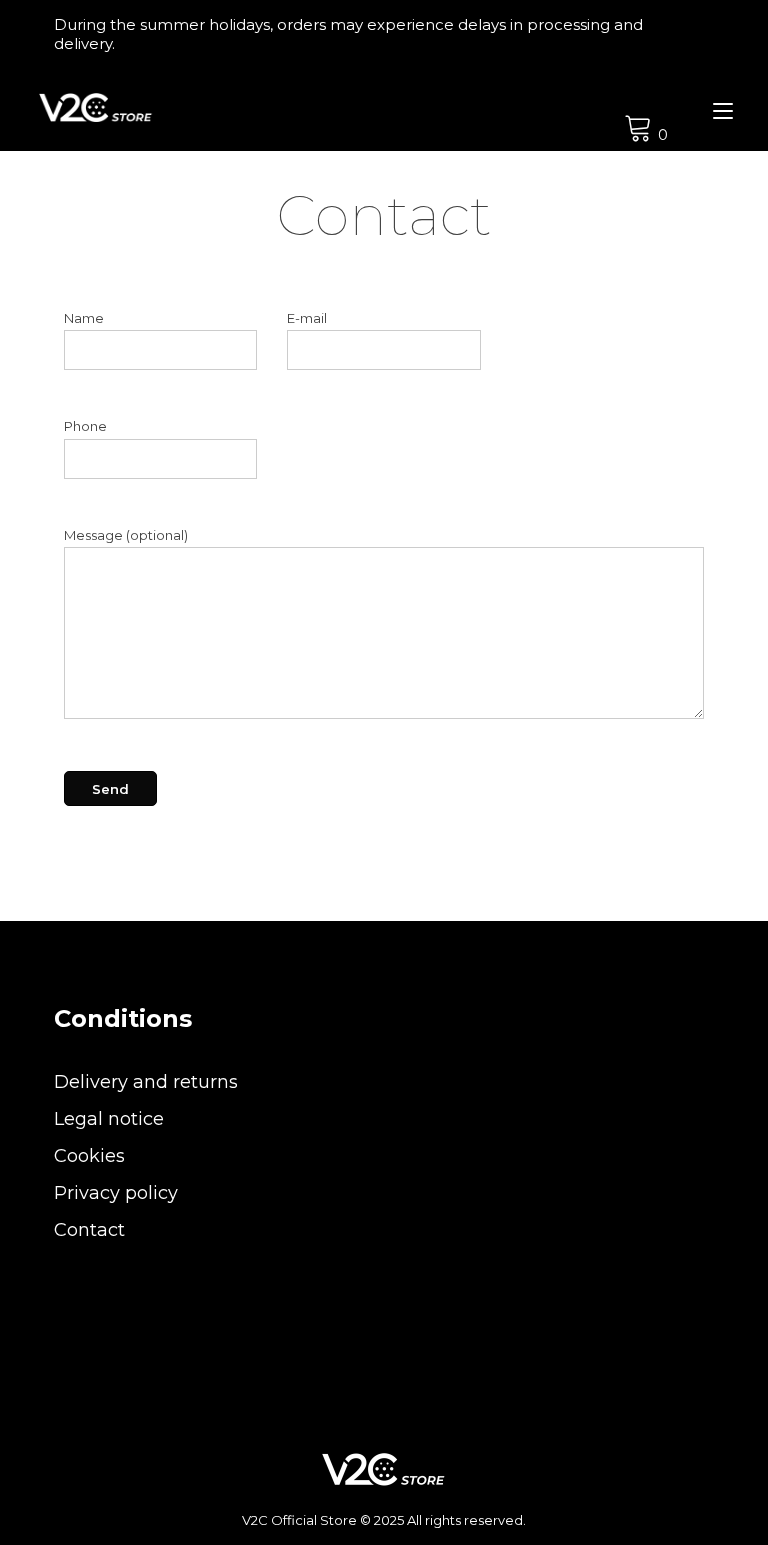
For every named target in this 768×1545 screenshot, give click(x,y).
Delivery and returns (146, 1082)
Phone (85, 426)
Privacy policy (116, 1193)
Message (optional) (126, 535)
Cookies (89, 1156)
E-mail (307, 318)
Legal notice (109, 1119)
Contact (89, 1230)
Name (84, 318)
